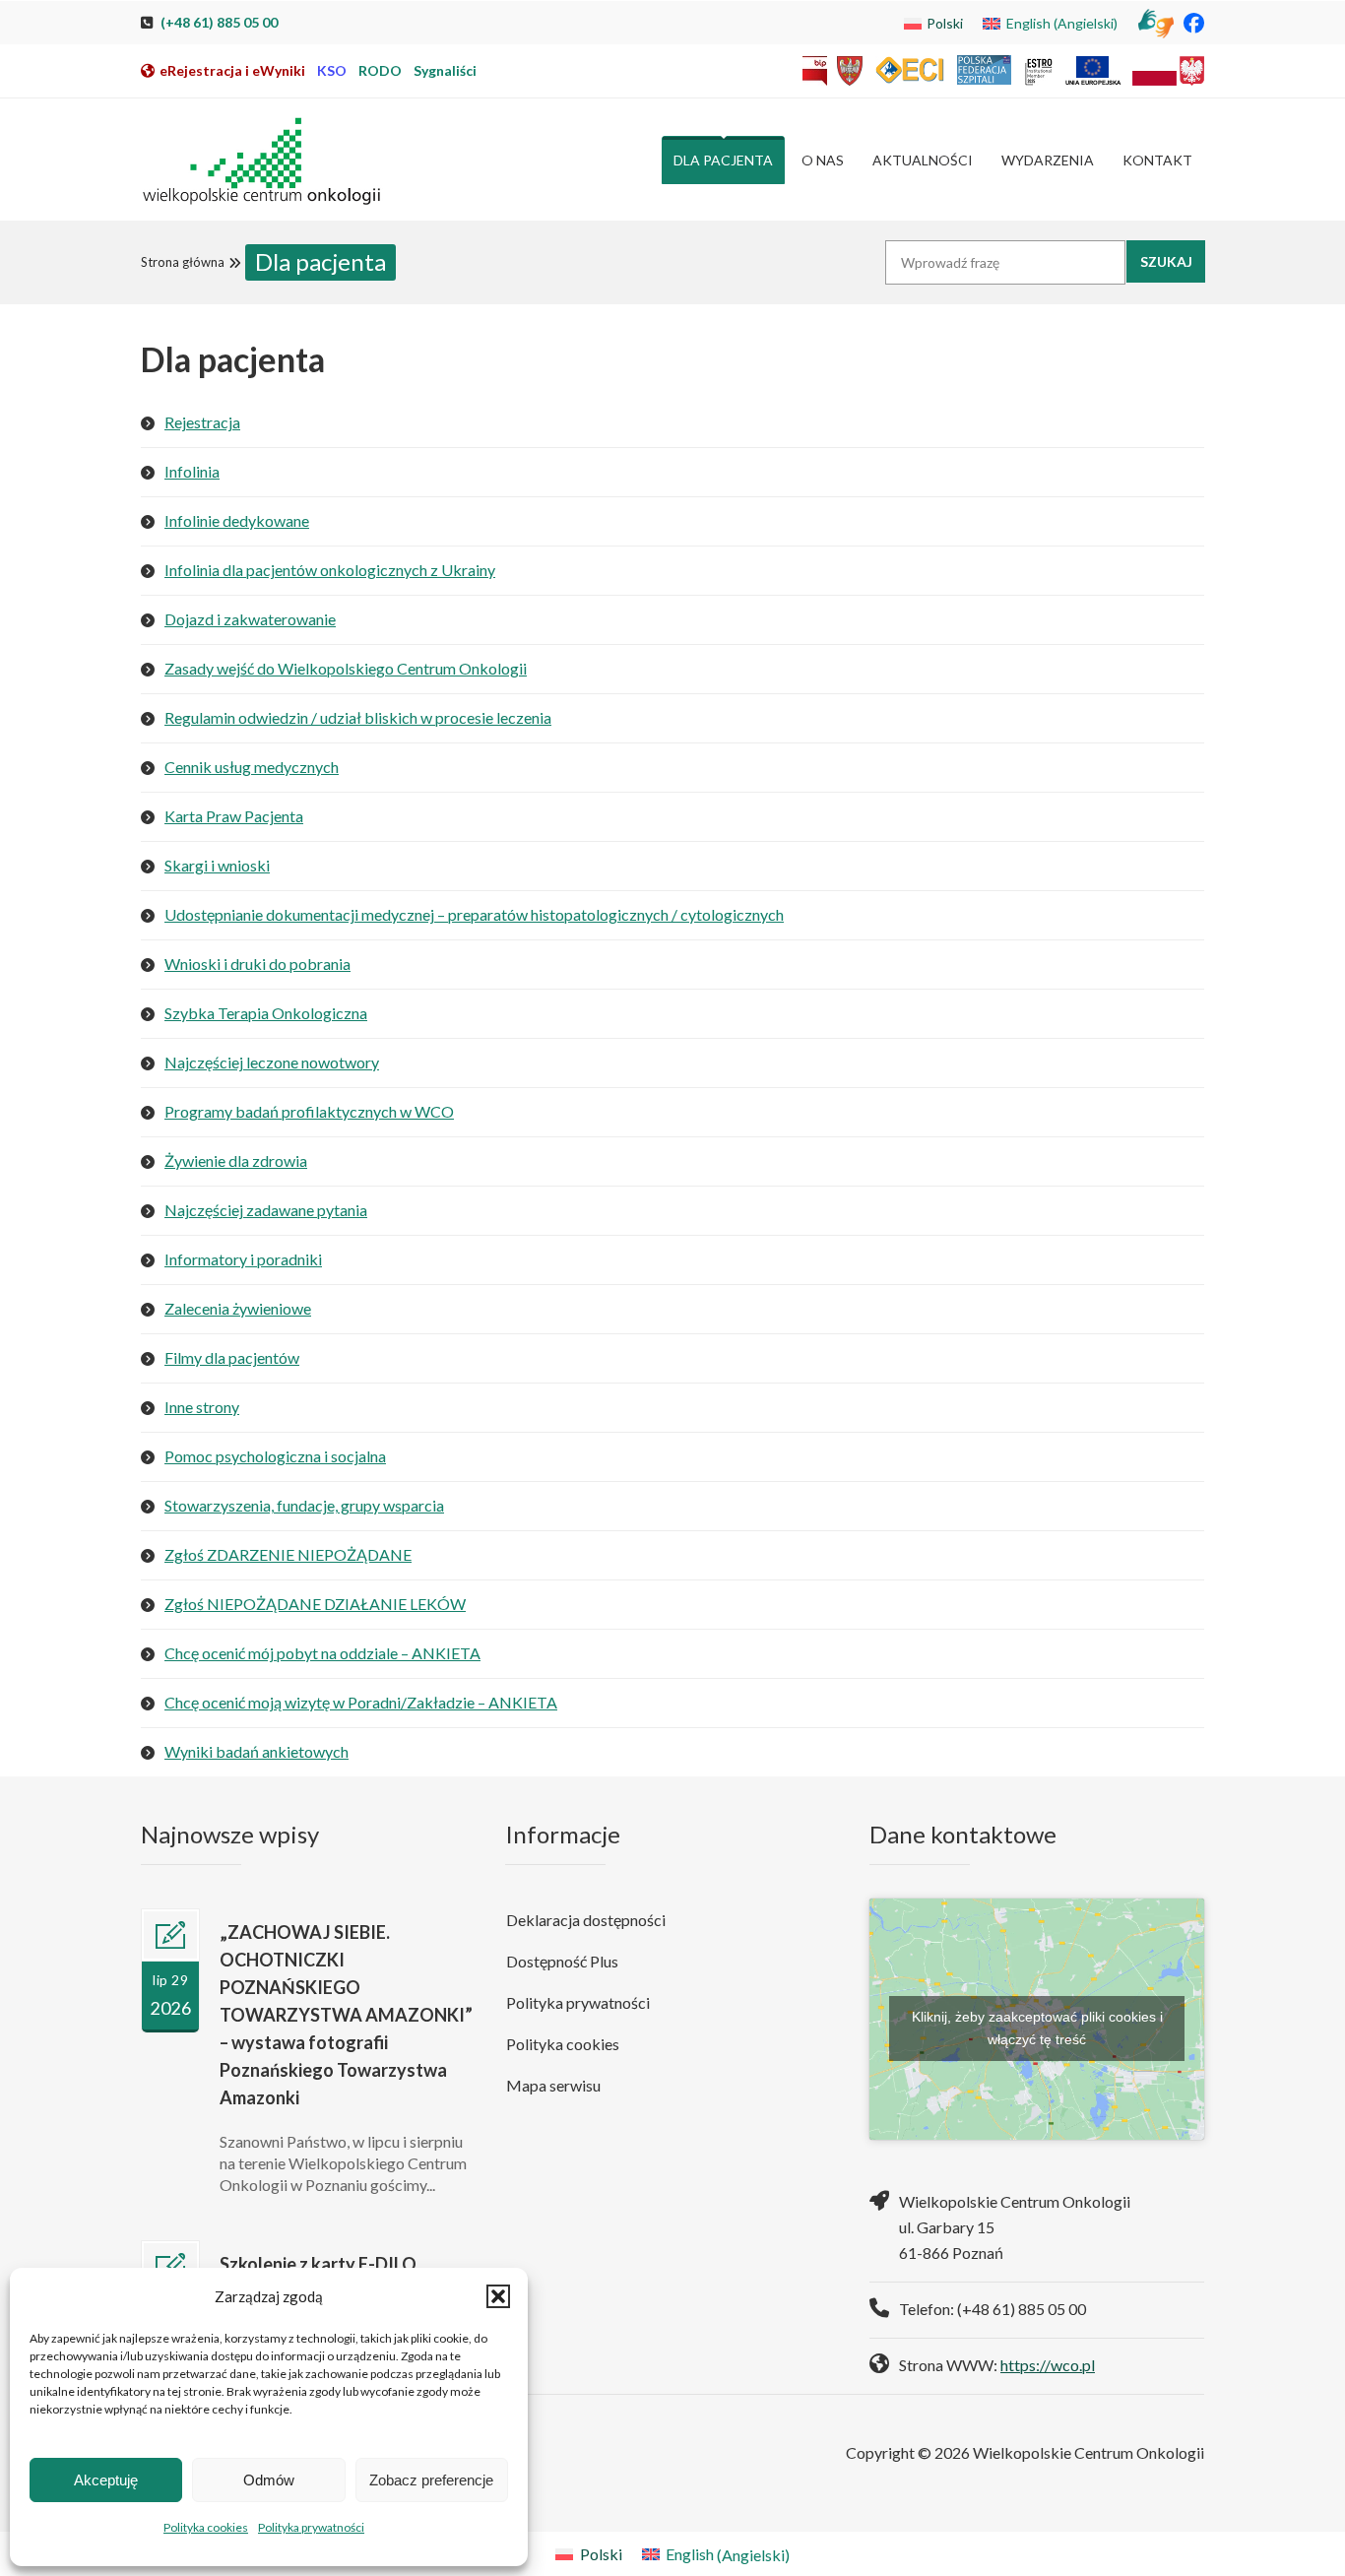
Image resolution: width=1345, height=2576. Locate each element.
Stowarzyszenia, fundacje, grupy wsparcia (304, 1505)
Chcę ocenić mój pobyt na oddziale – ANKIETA (322, 1653)
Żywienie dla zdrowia (236, 1160)
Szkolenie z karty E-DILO (318, 2264)
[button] (498, 2296)
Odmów (269, 2480)
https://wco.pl (1048, 2365)
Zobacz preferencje (431, 2480)
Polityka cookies (206, 2527)
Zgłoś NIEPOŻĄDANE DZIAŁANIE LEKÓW (315, 1604)
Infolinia (192, 471)
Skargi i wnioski (217, 865)
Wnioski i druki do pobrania (257, 964)
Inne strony (202, 1407)
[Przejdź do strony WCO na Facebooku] (1194, 22)
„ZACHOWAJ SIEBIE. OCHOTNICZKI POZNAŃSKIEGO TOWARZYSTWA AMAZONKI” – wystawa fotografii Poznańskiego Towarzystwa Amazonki (346, 2015)
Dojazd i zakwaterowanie (250, 619)
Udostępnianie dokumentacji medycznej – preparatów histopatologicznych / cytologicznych (474, 914)
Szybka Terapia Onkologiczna (266, 1013)
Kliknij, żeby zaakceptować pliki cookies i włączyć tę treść (1037, 2028)
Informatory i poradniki (243, 1259)
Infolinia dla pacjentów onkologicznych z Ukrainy (330, 570)
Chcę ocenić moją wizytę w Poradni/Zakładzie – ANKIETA (361, 1702)
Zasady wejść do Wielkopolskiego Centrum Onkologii (346, 668)
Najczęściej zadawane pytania (266, 1210)
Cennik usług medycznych (252, 767)
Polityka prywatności (311, 2527)
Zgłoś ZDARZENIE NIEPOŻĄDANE (288, 1554)
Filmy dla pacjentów (232, 1357)
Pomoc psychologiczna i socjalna (275, 1456)
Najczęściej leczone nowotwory (272, 1062)
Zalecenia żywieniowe (238, 1308)
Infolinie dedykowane (237, 520)
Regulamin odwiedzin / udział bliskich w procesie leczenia (358, 717)
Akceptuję (106, 2480)
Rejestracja (202, 422)
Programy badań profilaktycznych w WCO (309, 1111)
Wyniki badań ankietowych (256, 1751)
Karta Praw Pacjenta (234, 816)
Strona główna (183, 262)
